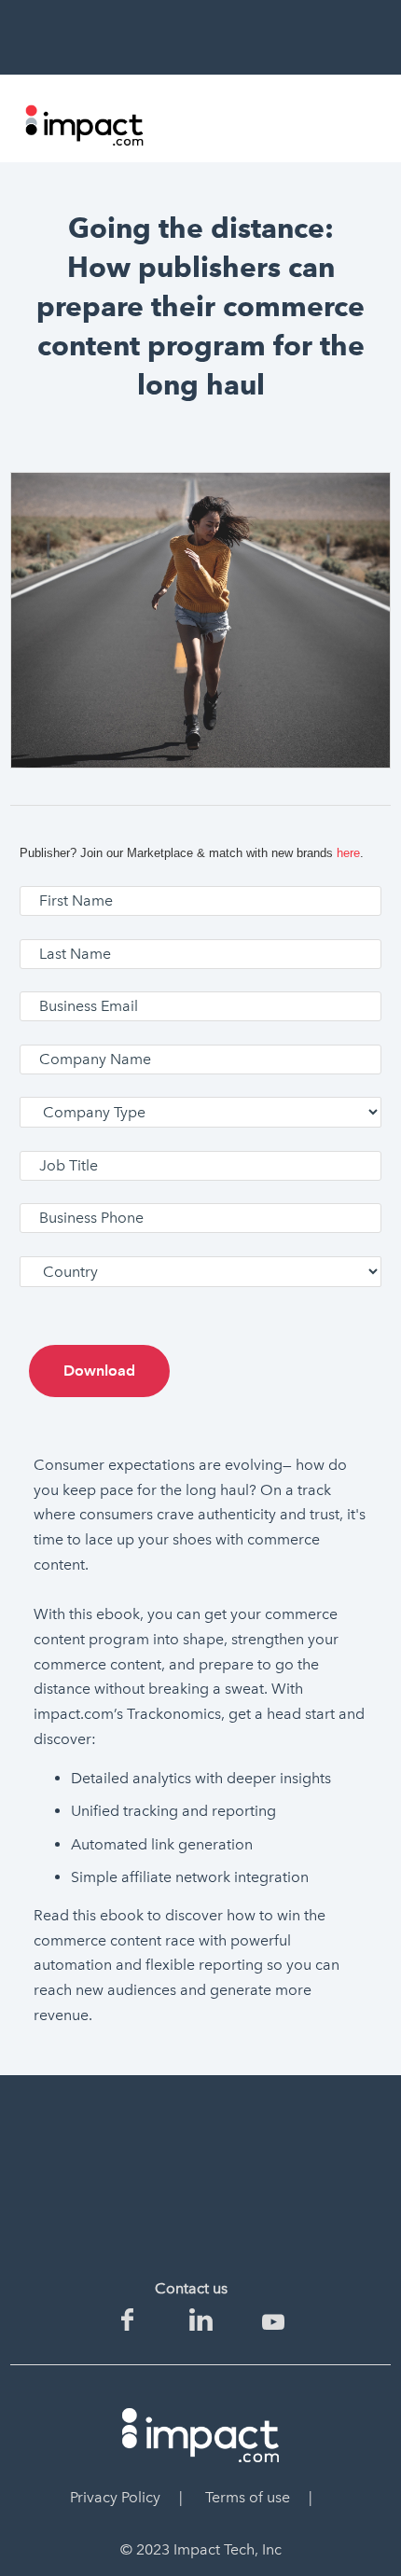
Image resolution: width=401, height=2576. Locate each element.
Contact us (191, 2288)
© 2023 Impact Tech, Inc (201, 2549)
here (348, 853)
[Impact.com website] (84, 142)
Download (99, 1371)
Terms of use (248, 2497)
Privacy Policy (115, 2497)
